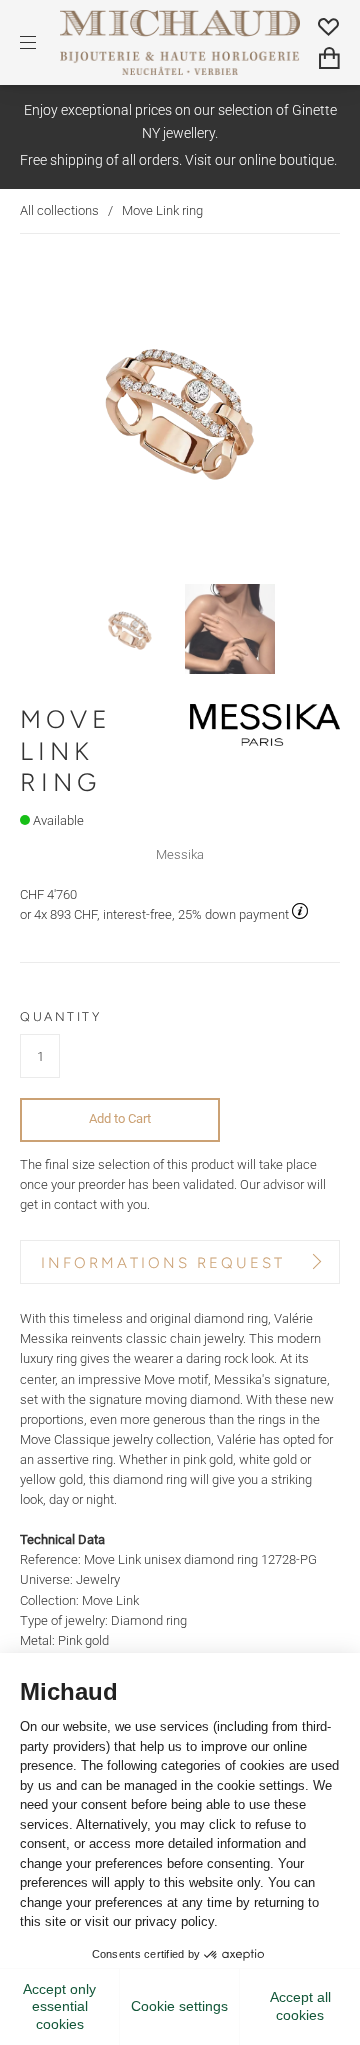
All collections (59, 210)
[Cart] (329, 58)
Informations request (163, 1263)
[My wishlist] (329, 26)
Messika (180, 854)
